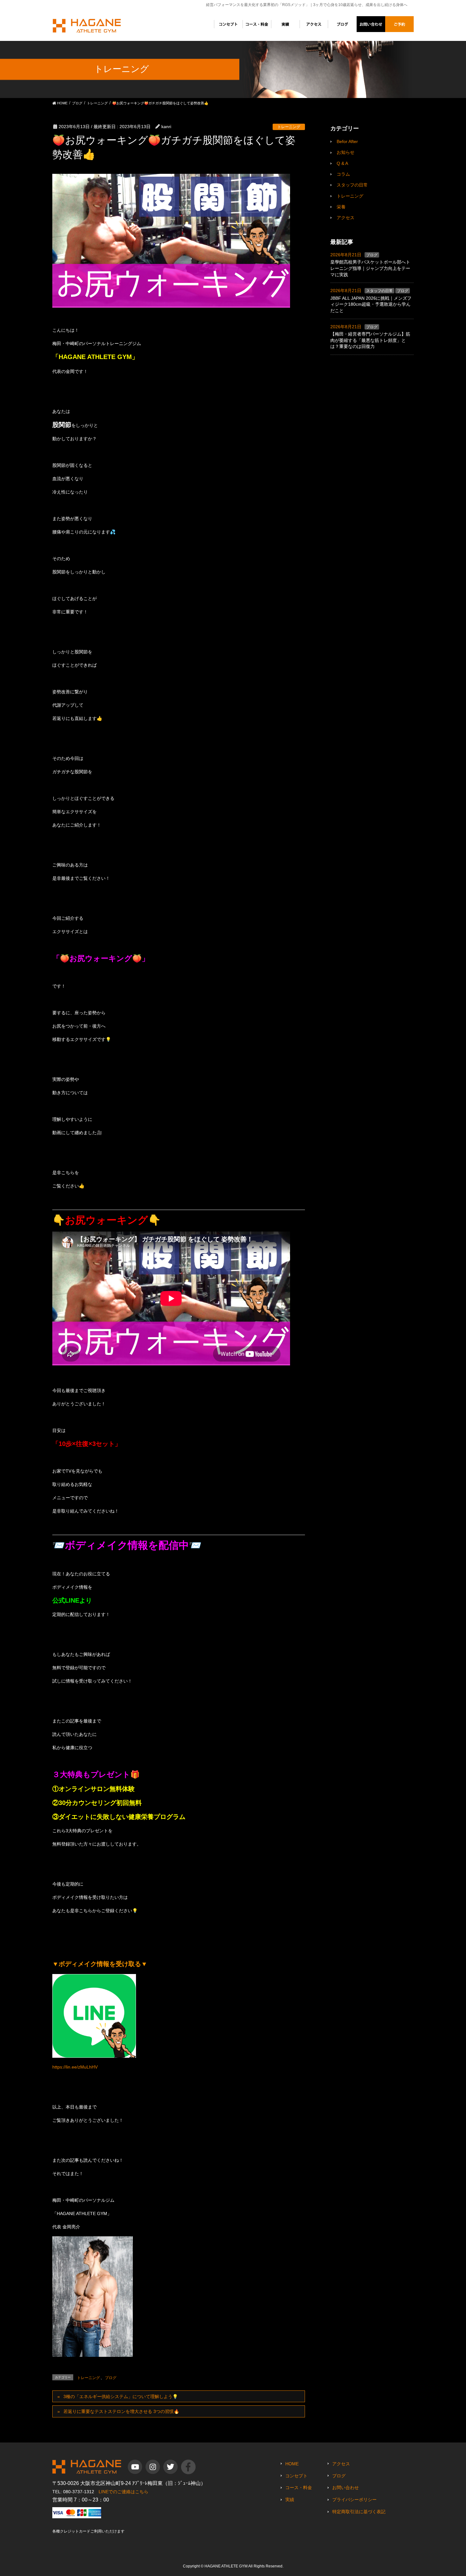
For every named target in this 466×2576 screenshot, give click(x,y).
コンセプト (296, 2476)
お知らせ (346, 152)
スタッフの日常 (352, 185)
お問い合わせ (346, 2488)
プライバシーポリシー (354, 2500)
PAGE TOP (457, 2490)
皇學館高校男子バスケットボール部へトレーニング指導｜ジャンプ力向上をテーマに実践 (370, 268)
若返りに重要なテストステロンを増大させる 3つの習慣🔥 (121, 2411)
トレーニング (289, 127)
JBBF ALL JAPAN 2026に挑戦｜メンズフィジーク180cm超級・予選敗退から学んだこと (371, 304)
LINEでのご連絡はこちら (123, 2492)
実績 (290, 2500)
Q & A (342, 163)
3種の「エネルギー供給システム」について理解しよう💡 (121, 2396)
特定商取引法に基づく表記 (359, 2512)
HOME (292, 2464)
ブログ (111, 2378)
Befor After (347, 141)
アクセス (346, 218)
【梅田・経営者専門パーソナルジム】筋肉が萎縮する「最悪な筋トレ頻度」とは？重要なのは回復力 (370, 340)
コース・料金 (299, 2488)
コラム (343, 174)
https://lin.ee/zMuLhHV (75, 2067)
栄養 (341, 207)
